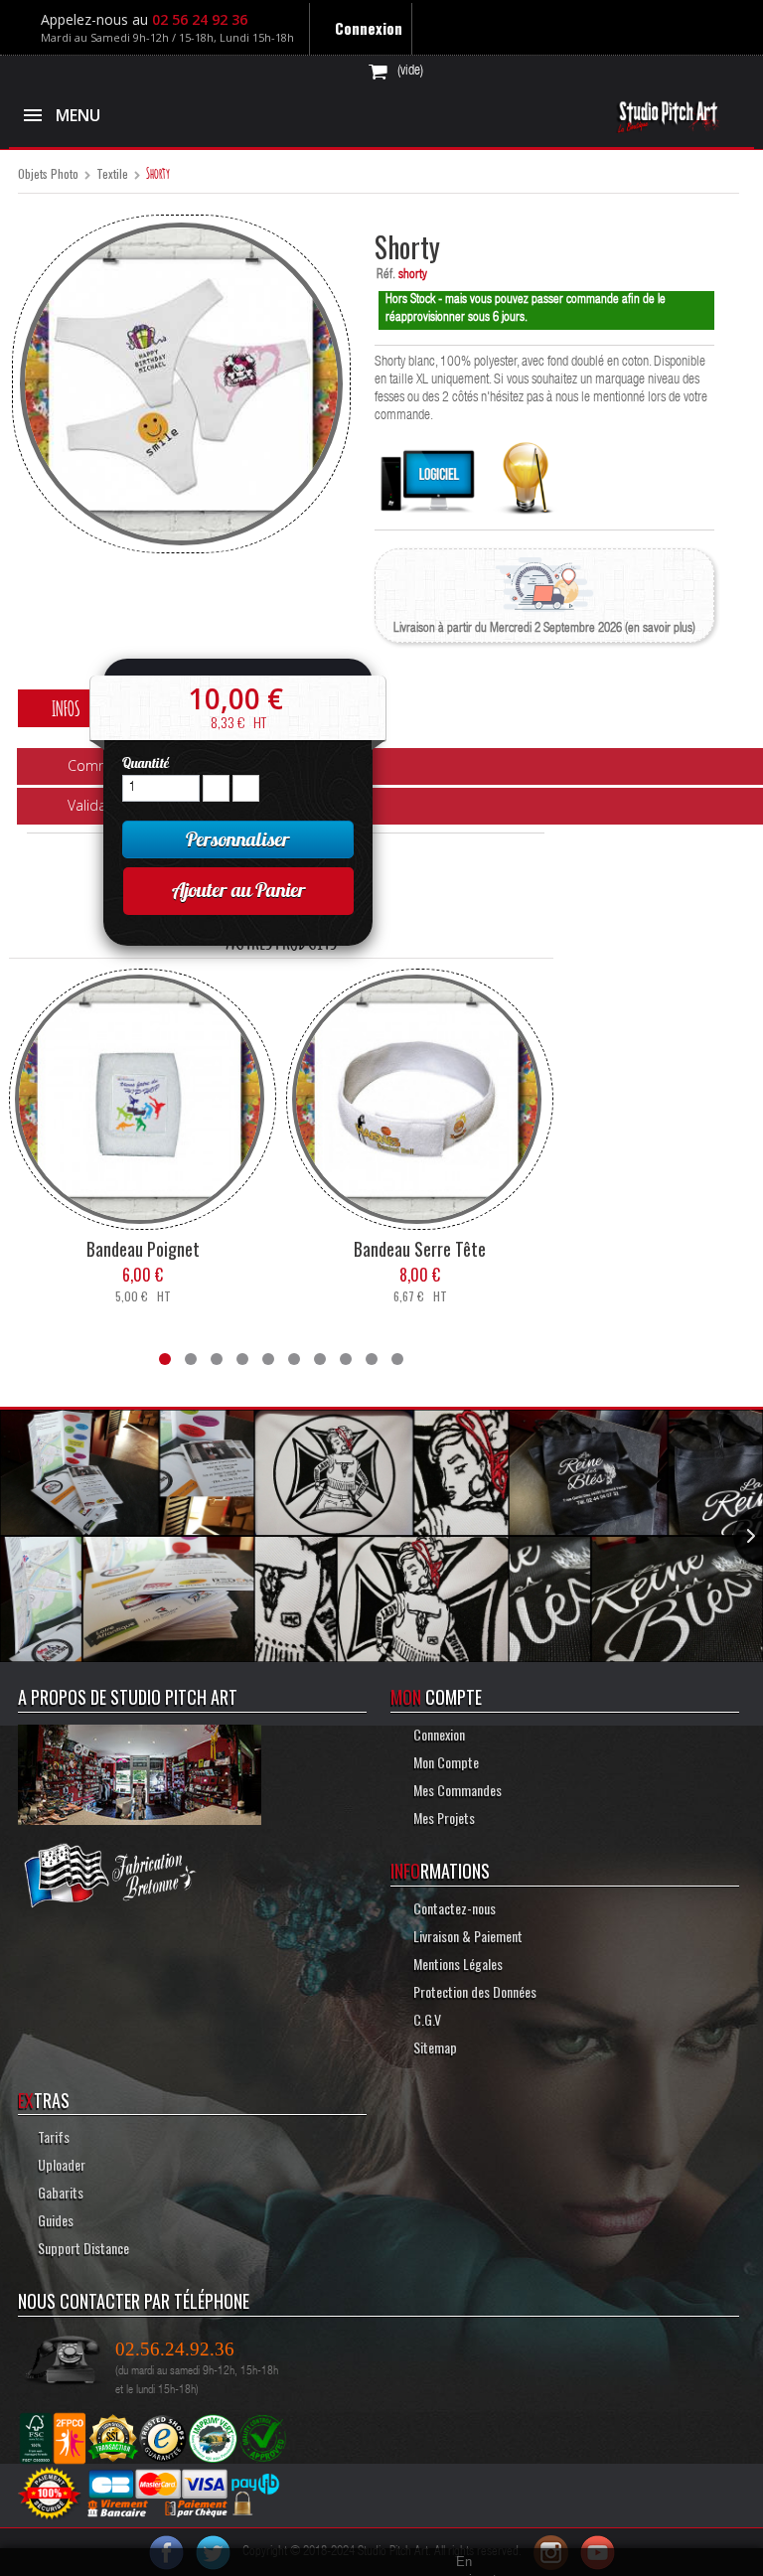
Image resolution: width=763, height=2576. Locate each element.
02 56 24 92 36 (204, 19)
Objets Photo (48, 174)
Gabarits (62, 2191)
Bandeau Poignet (143, 1248)
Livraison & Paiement (465, 1935)
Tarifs (54, 2135)
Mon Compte (444, 1761)
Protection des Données (473, 1990)
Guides (56, 2219)
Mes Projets (443, 1817)
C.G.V (426, 2018)
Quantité (146, 763)
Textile (112, 174)
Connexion (374, 28)
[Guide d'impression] (526, 473)
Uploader (62, 2163)
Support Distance (83, 2247)
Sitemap (434, 2046)
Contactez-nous (453, 1907)
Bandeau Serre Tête (420, 1248)
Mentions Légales (458, 1963)
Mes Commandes (456, 1789)
